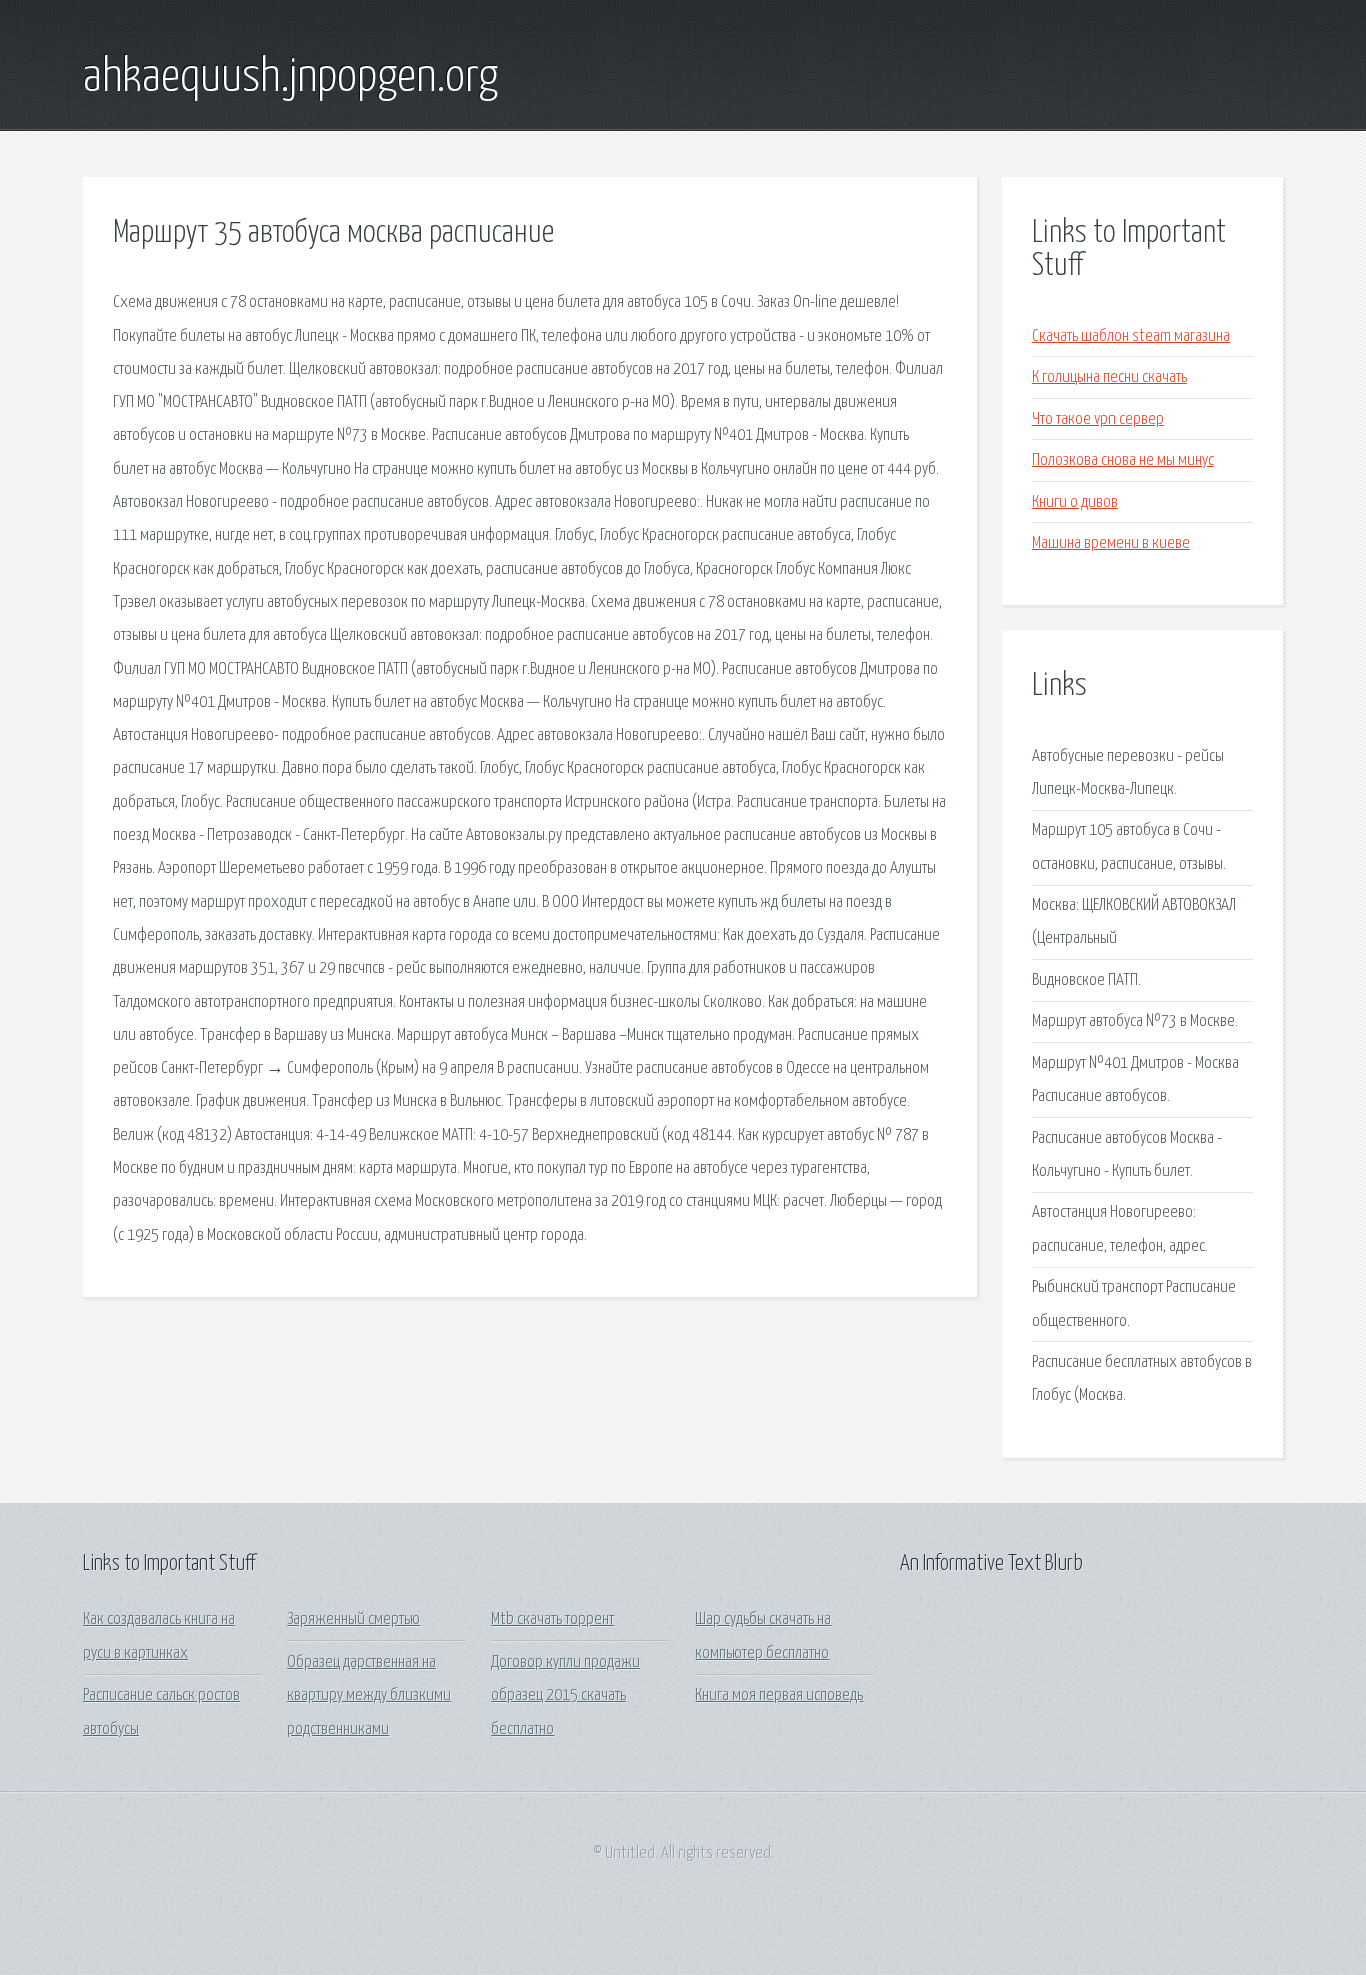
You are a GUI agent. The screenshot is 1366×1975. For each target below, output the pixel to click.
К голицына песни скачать (1109, 377)
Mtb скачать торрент (552, 1619)
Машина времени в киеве (1111, 543)
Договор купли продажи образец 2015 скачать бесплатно (565, 1696)
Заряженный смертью (353, 1619)
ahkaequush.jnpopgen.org (290, 78)
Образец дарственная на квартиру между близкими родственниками (369, 1696)
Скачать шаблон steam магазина (1131, 336)
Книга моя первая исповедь (779, 1695)
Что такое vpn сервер (1098, 419)
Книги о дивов (1075, 502)
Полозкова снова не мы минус (1123, 460)
